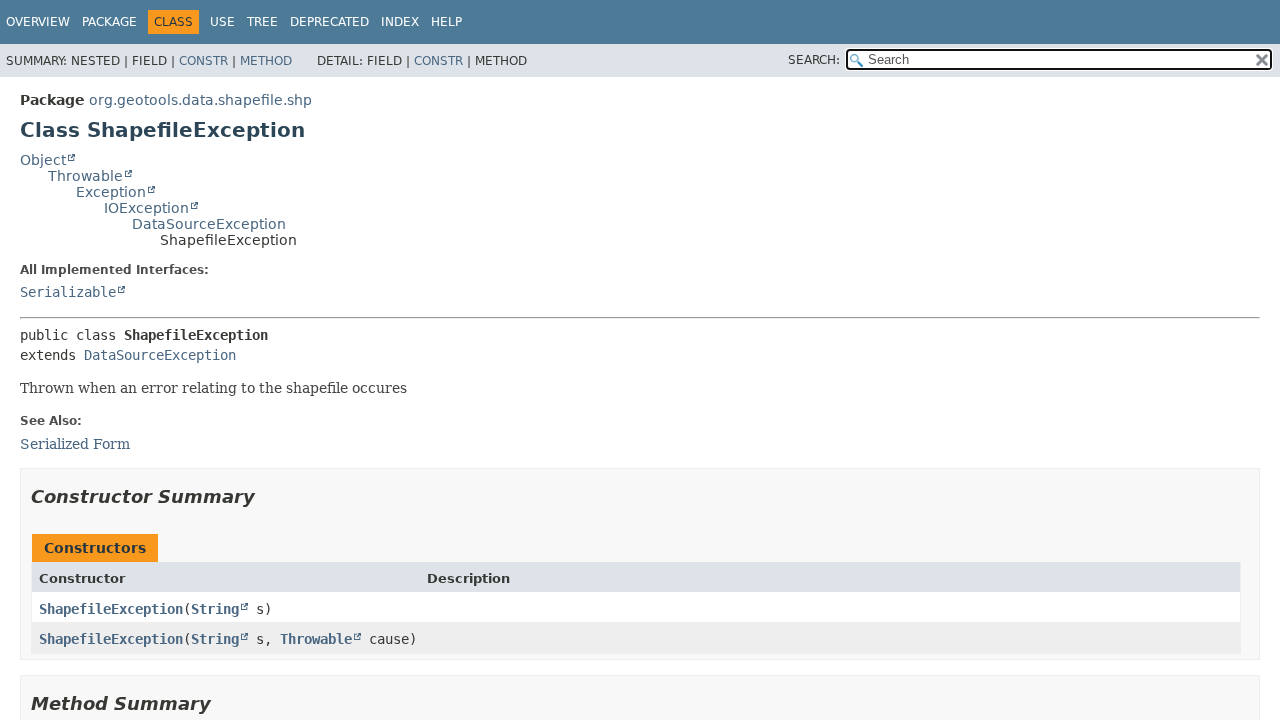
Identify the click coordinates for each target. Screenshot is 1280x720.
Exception (111, 192)
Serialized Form (75, 444)
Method (266, 61)
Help (446, 22)
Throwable (85, 176)
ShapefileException (111, 609)
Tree (262, 22)
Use (222, 22)
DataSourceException (209, 224)
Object (43, 160)
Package (109, 22)
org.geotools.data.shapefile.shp (200, 100)
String (215, 609)
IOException (146, 208)
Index (400, 22)
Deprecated (329, 22)
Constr (203, 61)
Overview (38, 22)
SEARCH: (814, 60)
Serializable (68, 292)
